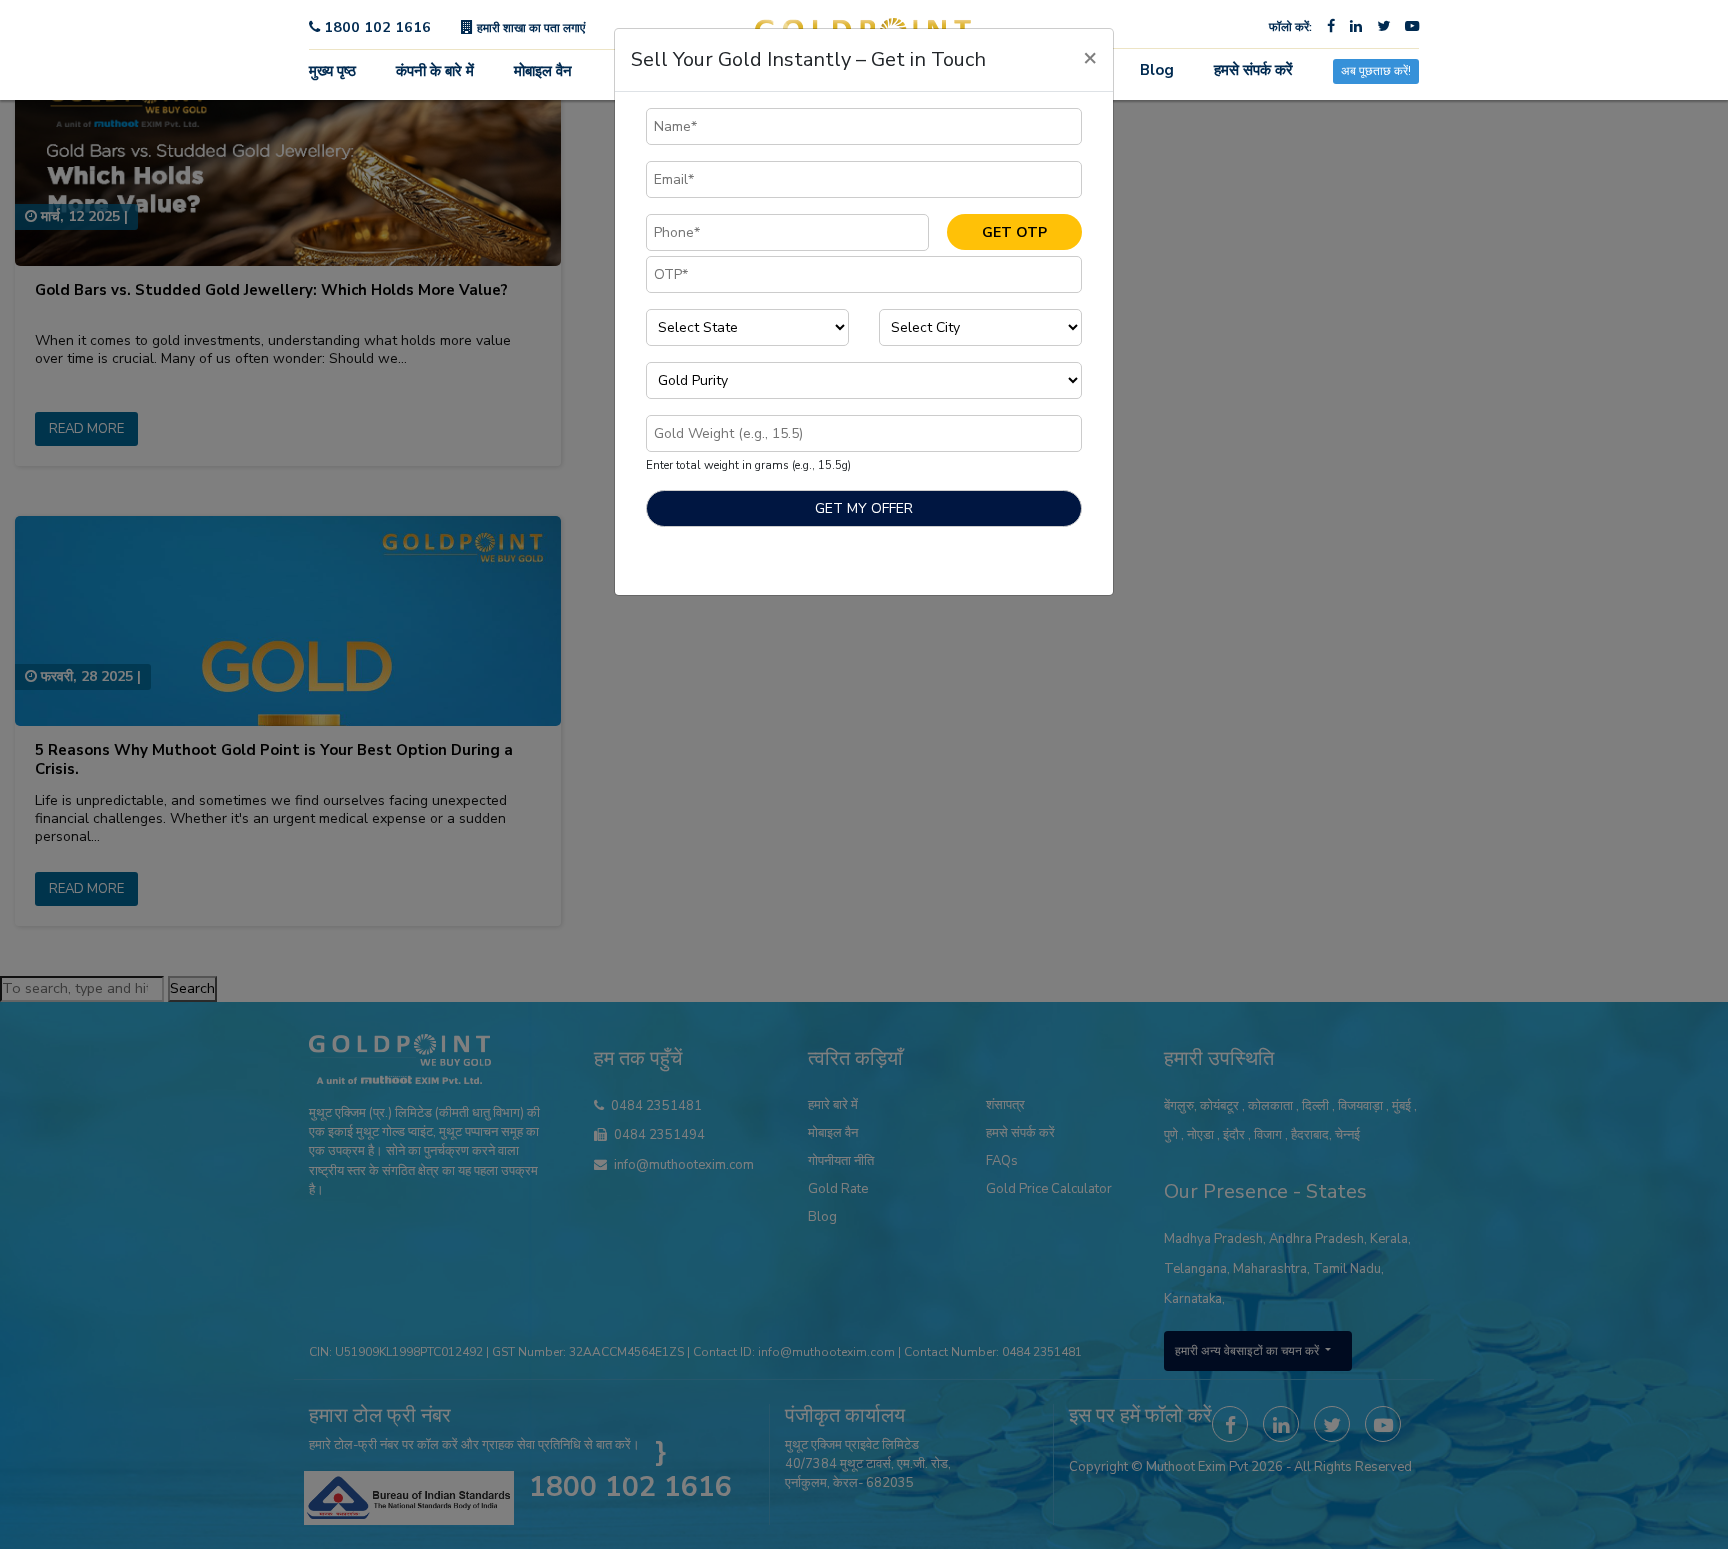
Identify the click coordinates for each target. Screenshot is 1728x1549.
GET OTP (1014, 232)
